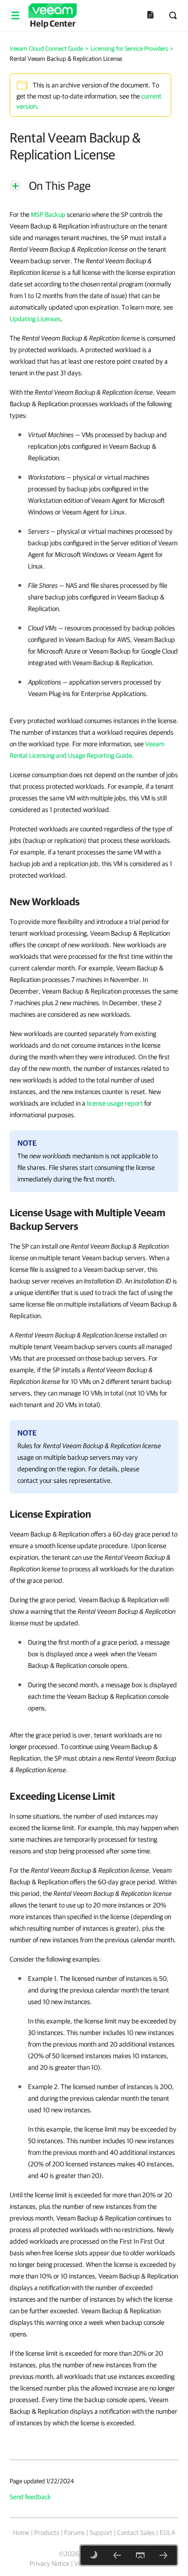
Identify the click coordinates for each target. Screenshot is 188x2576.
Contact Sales (136, 2533)
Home (21, 2533)
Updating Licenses (35, 319)
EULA (167, 2533)
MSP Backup (48, 214)
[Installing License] (163, 2555)
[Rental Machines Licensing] (117, 2555)
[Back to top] (140, 2555)
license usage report (115, 1103)
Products (47, 2533)
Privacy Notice (49, 2563)
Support (101, 2533)
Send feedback (30, 2497)
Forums (74, 2533)
